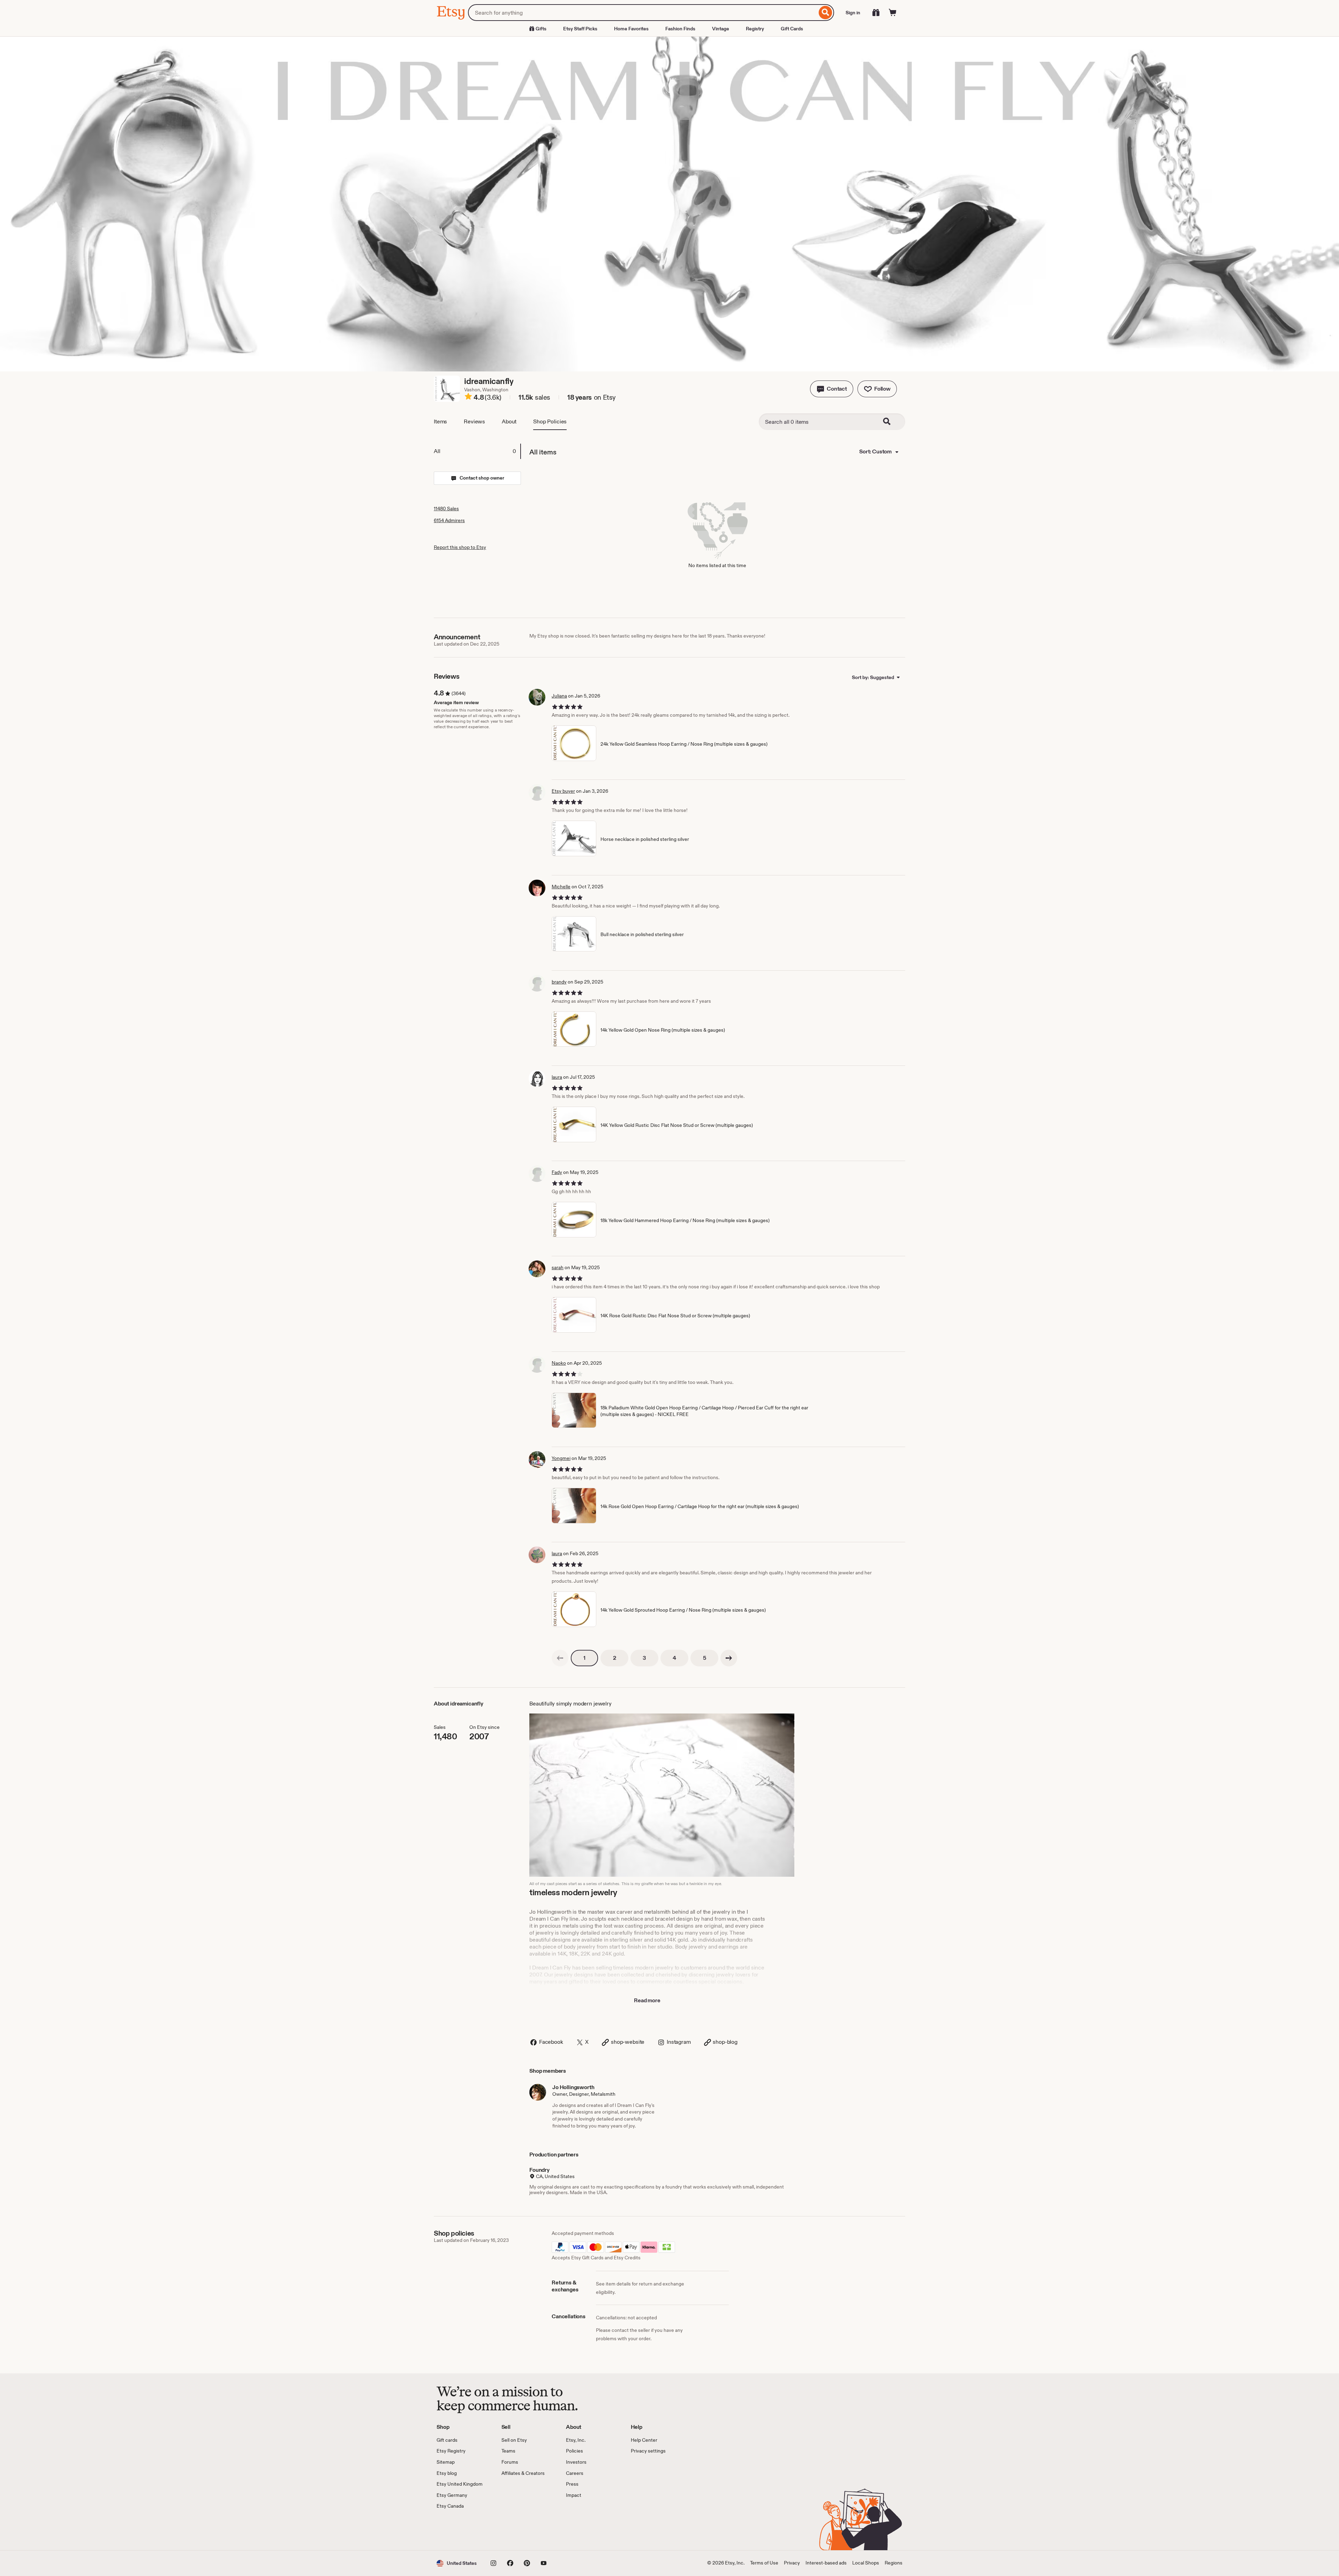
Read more (647, 2000)
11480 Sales (446, 509)
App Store (460, 2530)
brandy (559, 982)
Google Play (513, 2530)
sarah (558, 1267)
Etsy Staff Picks (580, 29)
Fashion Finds (680, 29)
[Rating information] (468, 398)
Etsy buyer (563, 791)
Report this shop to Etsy (460, 547)
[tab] (477, 451)
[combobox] (642, 13)
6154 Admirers (449, 520)
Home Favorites (631, 29)
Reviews (474, 421)
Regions (894, 2563)
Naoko (559, 1363)
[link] (560, 1658)
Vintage (721, 29)
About (509, 421)
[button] (832, 389)
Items (440, 421)
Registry (755, 29)
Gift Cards (792, 29)
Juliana (559, 696)
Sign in (853, 13)
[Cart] (893, 13)
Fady (557, 1172)
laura (557, 1077)
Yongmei (561, 1458)
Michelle (561, 887)
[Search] (826, 13)
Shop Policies (550, 421)
